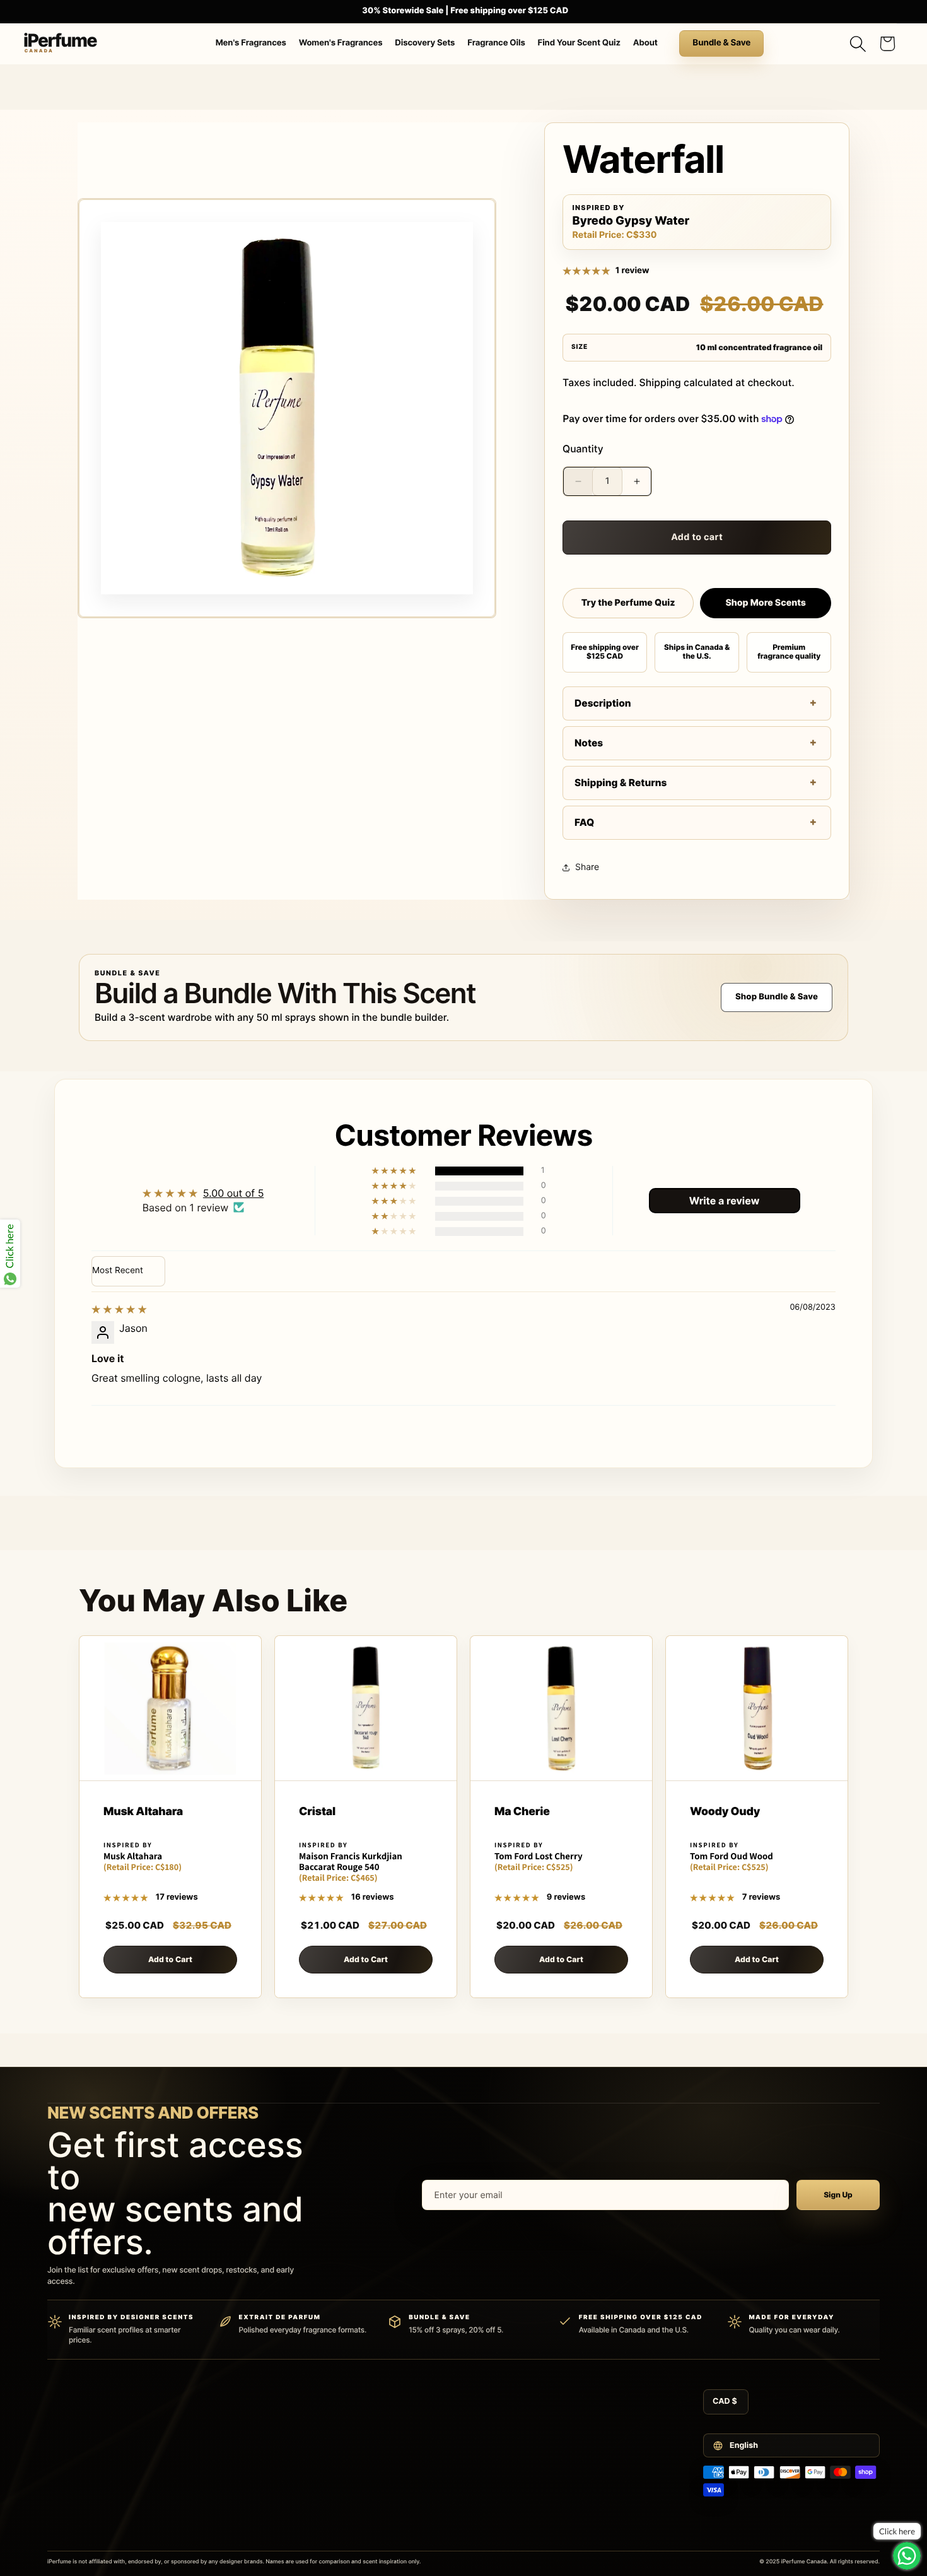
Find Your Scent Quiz (579, 43)
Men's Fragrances (251, 43)
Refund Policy (582, 2443)
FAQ (584, 822)
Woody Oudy (725, 1812)
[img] (119, 1309)
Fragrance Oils (496, 43)
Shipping (660, 383)
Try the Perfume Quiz (628, 603)
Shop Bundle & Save (777, 997)
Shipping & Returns (621, 783)
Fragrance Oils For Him (305, 2500)
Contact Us (431, 2406)
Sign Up (838, 2195)
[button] (858, 44)
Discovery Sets (425, 43)
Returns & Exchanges (449, 2462)
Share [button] (587, 867)
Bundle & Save (721, 43)
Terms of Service (588, 2406)
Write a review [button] (725, 1201)
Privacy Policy (583, 2425)
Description (603, 703)
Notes (589, 743)
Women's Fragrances (341, 43)
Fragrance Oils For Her (304, 2519)
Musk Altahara (143, 1812)
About (645, 43)
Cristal (317, 1812)
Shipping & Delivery (446, 2443)
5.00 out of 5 (234, 1193)
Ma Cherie (522, 1812)
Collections (284, 2537)
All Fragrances (290, 2406)
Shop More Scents (765, 603)
